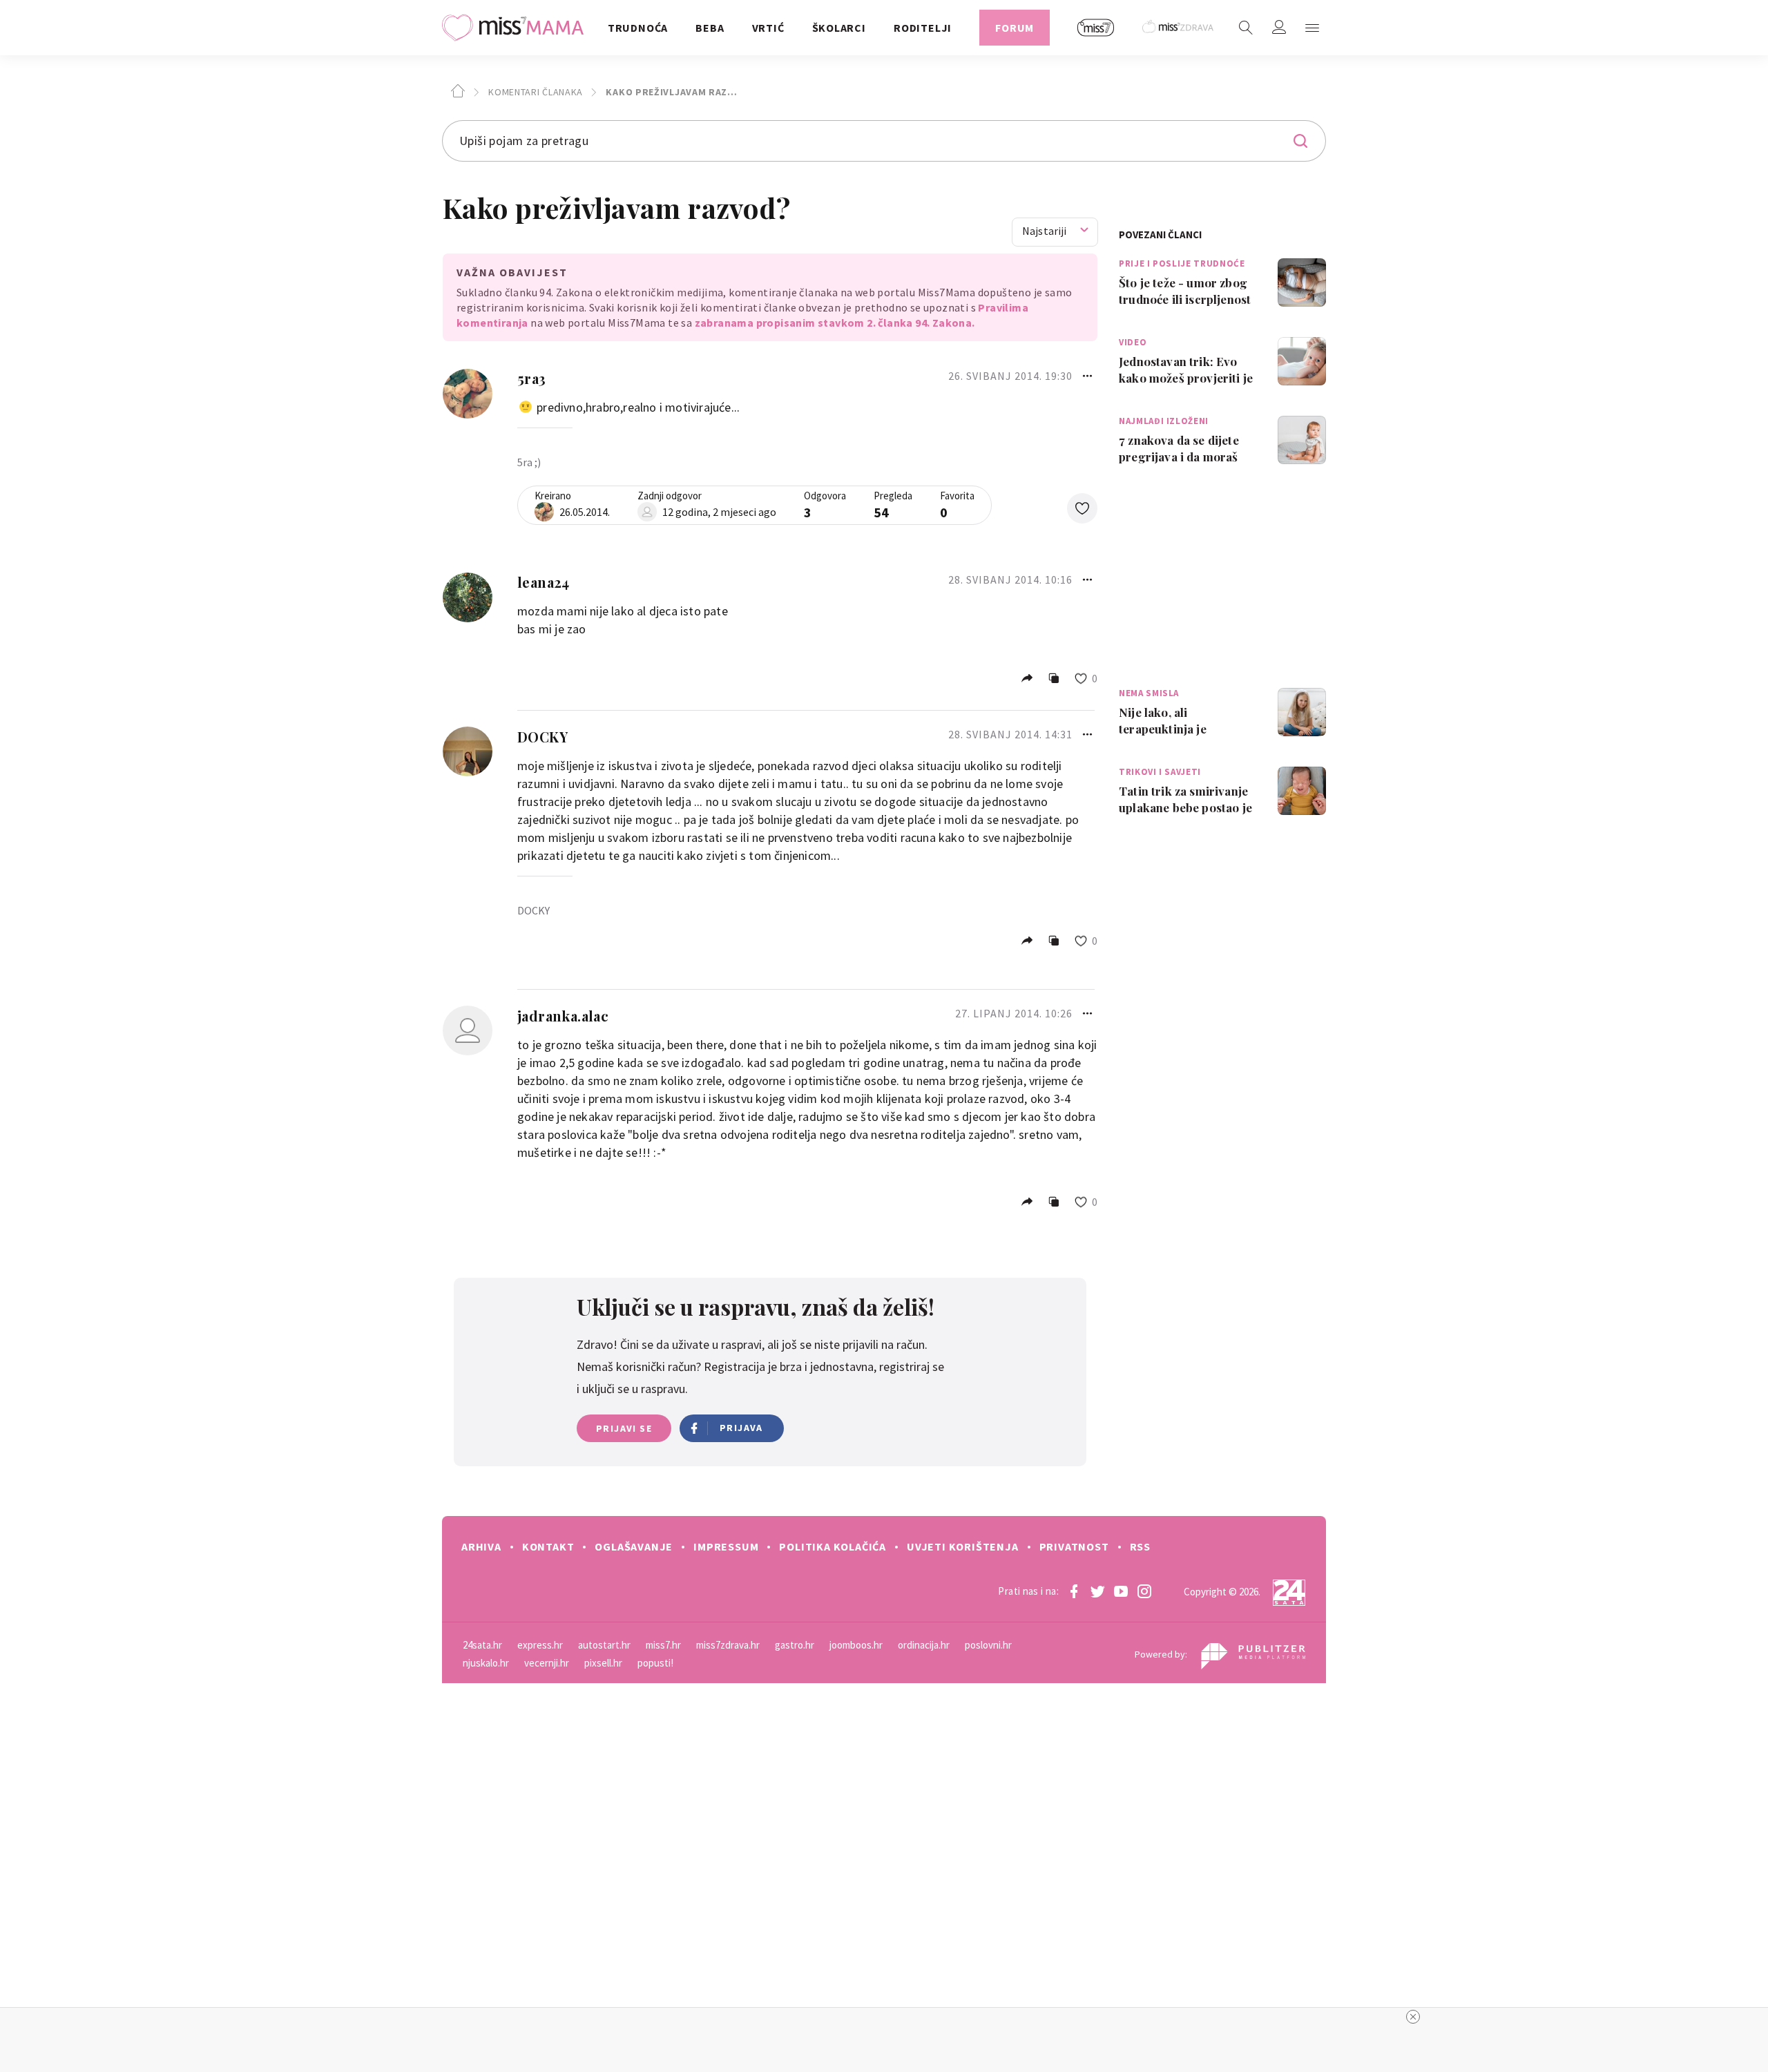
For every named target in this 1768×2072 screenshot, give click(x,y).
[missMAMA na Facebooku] (1074, 1591)
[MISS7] (1096, 28)
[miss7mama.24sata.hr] (516, 28)
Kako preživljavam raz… (671, 92)
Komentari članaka (534, 92)
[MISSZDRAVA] (1179, 28)
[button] (1312, 28)
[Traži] (1246, 28)
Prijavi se (624, 1428)
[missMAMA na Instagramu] (1144, 1591)
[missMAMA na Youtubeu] (1121, 1591)
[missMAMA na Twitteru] (1097, 1591)
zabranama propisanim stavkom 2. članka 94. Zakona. (835, 323)
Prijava (741, 1428)
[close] (1413, 2017)
